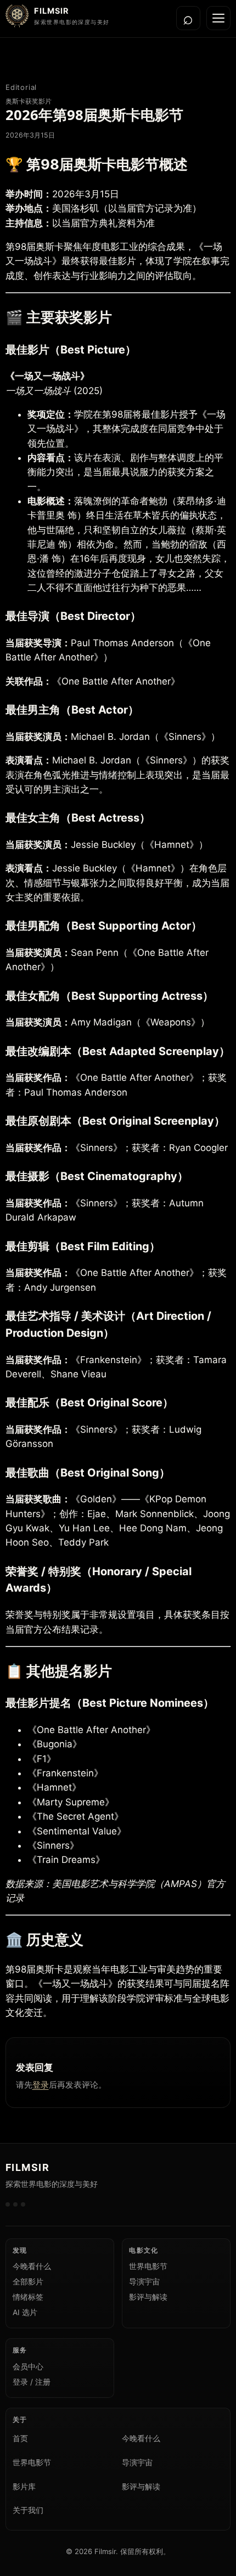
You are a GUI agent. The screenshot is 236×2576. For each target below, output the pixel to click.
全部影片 (28, 2282)
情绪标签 (28, 2297)
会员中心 (28, 2367)
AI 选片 (25, 2312)
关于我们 (28, 2510)
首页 (20, 2438)
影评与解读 (148, 2297)
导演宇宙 (144, 2282)
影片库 (24, 2487)
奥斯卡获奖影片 (29, 101)
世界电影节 (148, 2266)
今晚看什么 (32, 2266)
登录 (41, 2085)
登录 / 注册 (32, 2382)
